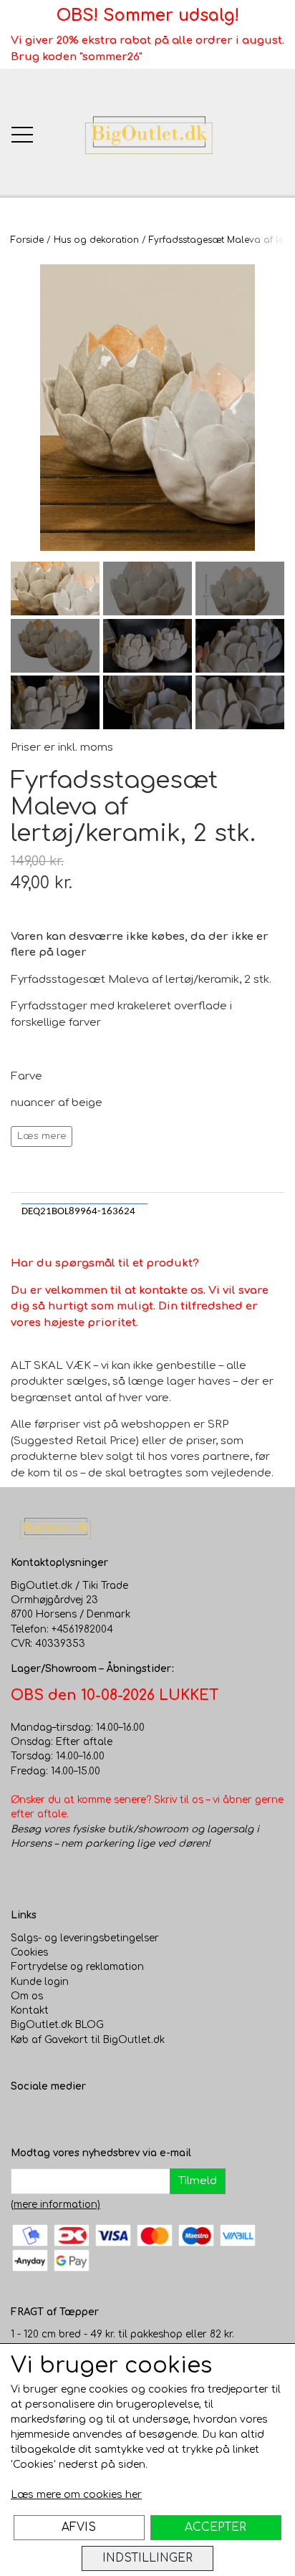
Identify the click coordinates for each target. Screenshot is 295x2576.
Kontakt (30, 2010)
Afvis (79, 2527)
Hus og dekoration (96, 240)
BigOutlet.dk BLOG (57, 2025)
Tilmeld (198, 2181)
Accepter (216, 2527)
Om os (27, 1996)
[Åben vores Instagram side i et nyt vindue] (51, 2116)
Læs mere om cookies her (76, 2495)
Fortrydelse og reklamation (77, 1967)
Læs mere (42, 1136)
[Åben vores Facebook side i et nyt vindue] (22, 2116)
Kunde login (40, 1982)
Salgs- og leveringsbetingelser (85, 1938)
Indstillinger (147, 2558)
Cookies (29, 1952)
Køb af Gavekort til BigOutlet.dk (88, 2040)
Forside (27, 240)
